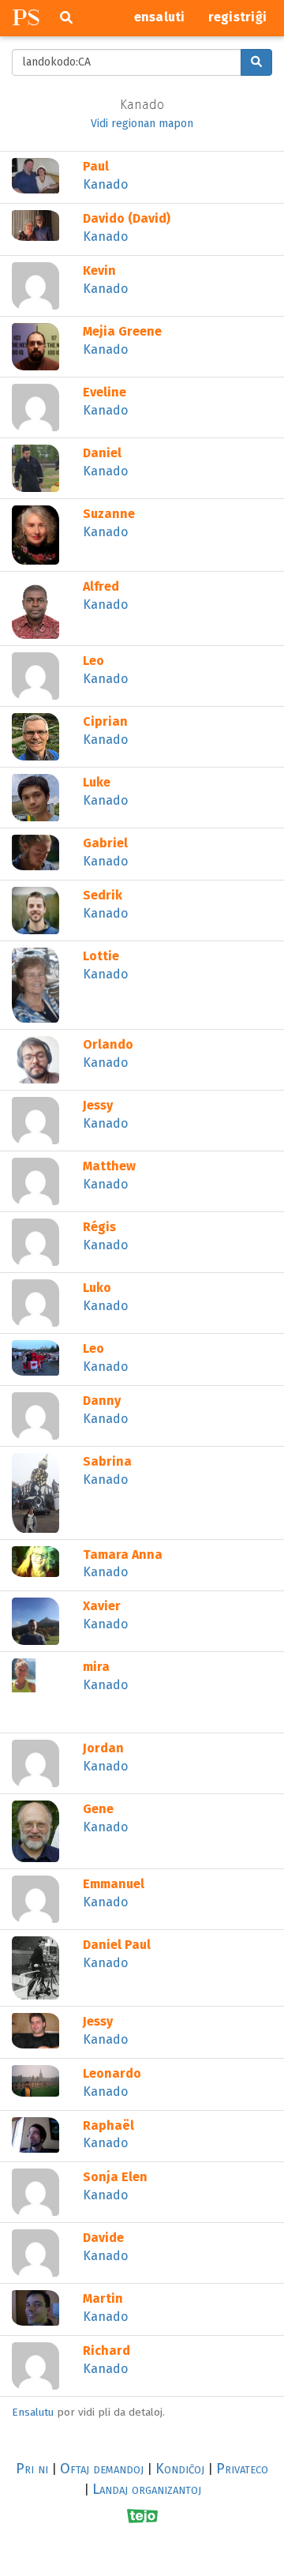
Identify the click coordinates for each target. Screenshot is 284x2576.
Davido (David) (127, 218)
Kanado (105, 184)
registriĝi (238, 17)
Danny (102, 1401)
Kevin (99, 270)
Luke (97, 782)
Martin (103, 2298)
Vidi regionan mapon (142, 124)
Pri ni (32, 2469)
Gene (98, 1809)
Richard (106, 2351)
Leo (93, 661)
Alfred (101, 586)
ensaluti (160, 17)
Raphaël (108, 2125)
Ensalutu (33, 2412)
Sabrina (107, 1461)
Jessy (98, 1105)
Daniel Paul (117, 1945)
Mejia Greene (122, 331)
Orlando (108, 1044)
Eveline (105, 392)
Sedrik (103, 895)
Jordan (103, 1748)
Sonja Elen (115, 2177)
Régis (99, 1227)
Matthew (109, 1166)
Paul (96, 166)
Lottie (101, 956)
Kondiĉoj (180, 2469)
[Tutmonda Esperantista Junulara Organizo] (142, 2516)
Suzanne (109, 514)
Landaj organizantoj (147, 2489)
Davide (103, 2238)
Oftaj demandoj (102, 2469)
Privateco (242, 2469)
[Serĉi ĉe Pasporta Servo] (256, 62)
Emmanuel (114, 1884)
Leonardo (112, 2073)
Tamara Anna (123, 1555)
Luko (97, 1288)
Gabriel (105, 843)
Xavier (102, 1606)
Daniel (102, 453)
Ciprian (105, 721)
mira (96, 1667)
